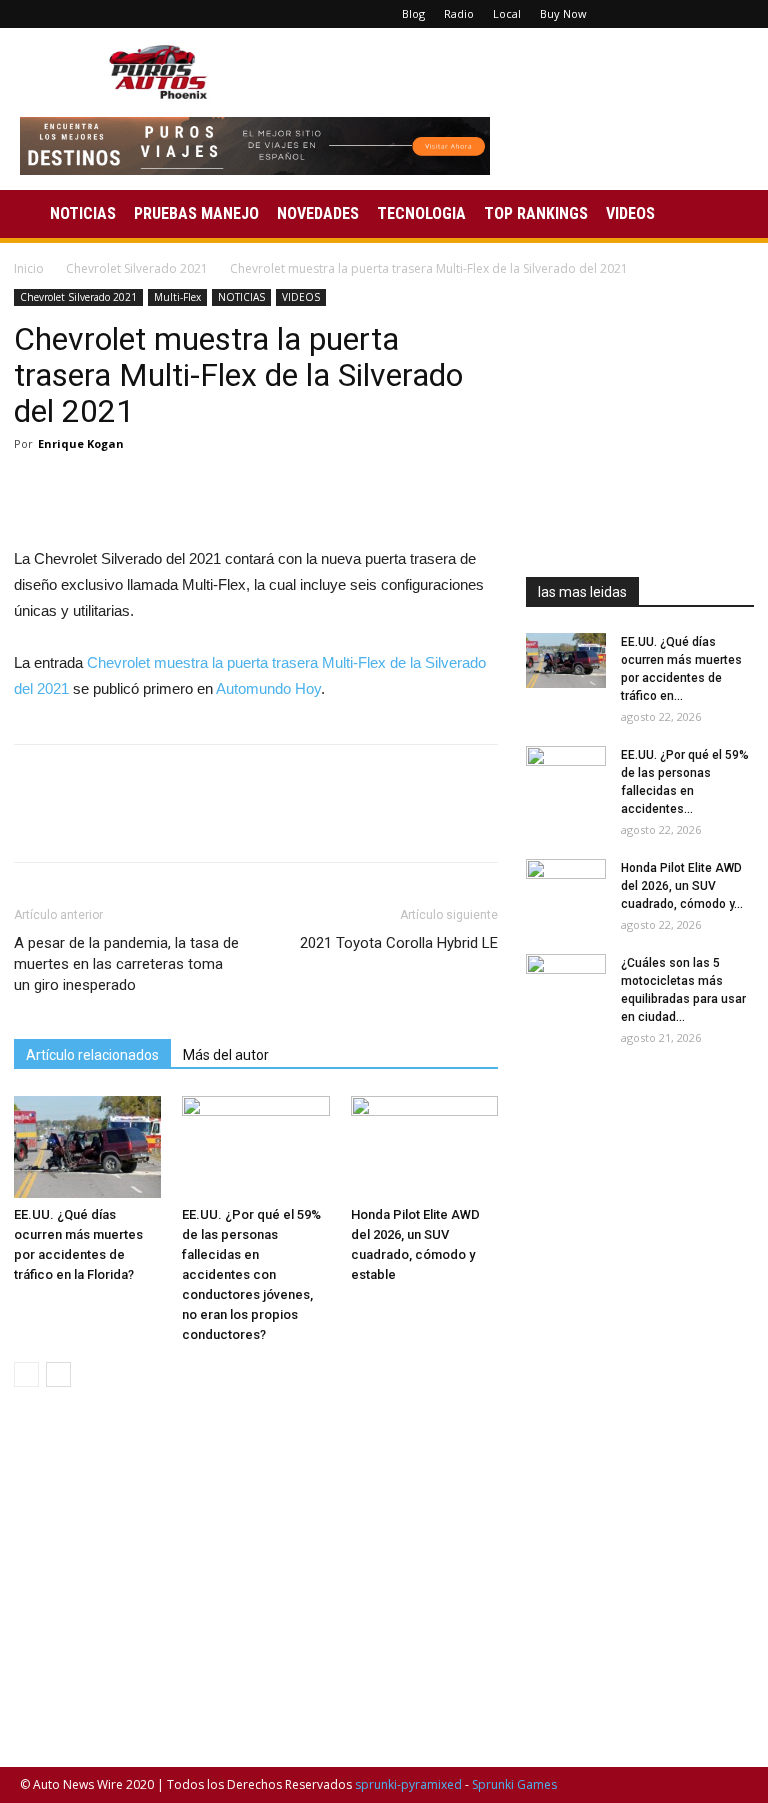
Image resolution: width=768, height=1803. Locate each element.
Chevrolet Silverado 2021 (137, 268)
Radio (459, 13)
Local (507, 13)
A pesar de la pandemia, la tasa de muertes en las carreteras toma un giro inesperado (126, 964)
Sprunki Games (514, 1784)
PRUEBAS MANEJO (196, 213)
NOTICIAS (83, 213)
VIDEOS (630, 213)
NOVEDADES (318, 213)
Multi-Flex (177, 297)
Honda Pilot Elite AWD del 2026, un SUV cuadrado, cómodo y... (682, 886)
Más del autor (226, 1055)
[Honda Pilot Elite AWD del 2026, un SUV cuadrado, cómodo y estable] (424, 1146)
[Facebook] (634, 14)
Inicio (29, 268)
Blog (413, 13)
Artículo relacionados (92, 1055)
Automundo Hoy (268, 688)
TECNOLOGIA (421, 213)
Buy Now (563, 13)
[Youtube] (733, 14)
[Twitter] (700, 14)
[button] (724, 214)
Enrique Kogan (81, 443)
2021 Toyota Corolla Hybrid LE (399, 943)
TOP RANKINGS (536, 213)
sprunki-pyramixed (408, 1784)
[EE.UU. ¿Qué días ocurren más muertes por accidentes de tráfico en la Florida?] (87, 1146)
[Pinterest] (667, 14)
